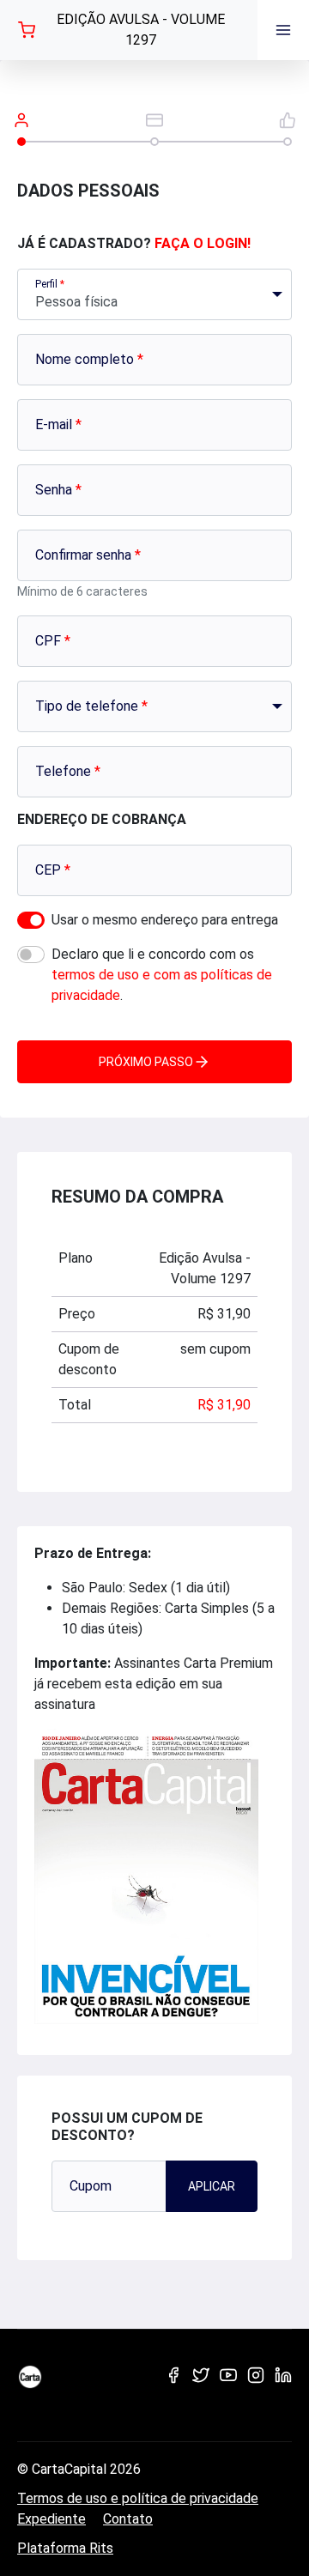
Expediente (51, 2519)
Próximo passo (146, 1062)
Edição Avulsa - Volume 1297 (141, 30)
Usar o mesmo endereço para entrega (165, 920)
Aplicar (212, 2186)
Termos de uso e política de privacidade (138, 2498)
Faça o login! (203, 243)
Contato (128, 2519)
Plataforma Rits (65, 2548)
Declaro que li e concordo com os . (162, 975)
